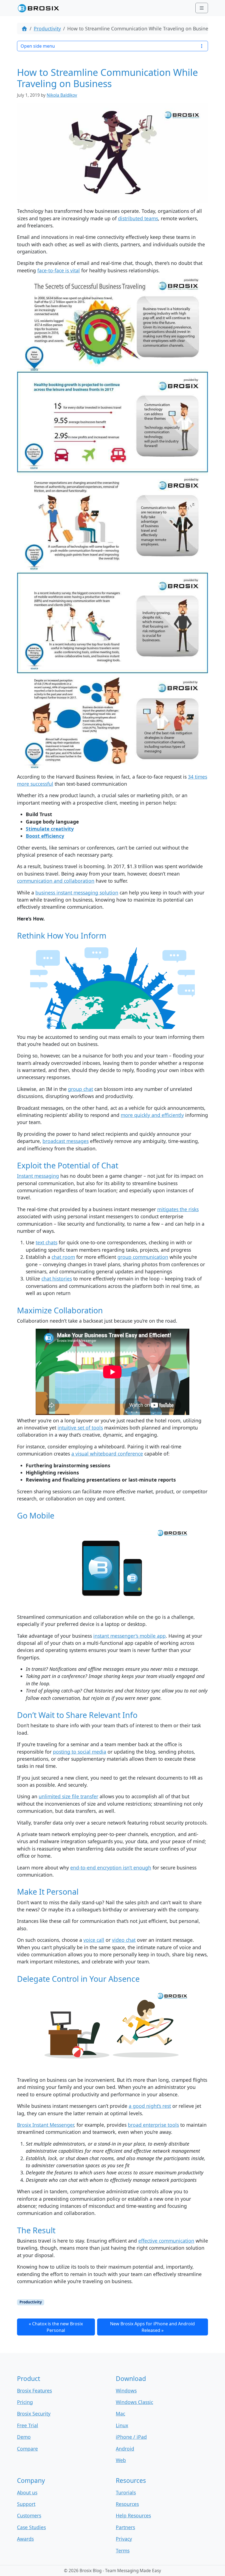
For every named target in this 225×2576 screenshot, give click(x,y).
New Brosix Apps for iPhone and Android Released (152, 2327)
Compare (27, 2449)
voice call (94, 1940)
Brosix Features (34, 2391)
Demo (24, 2437)
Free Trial (28, 2425)
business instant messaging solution (77, 893)
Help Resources (133, 2515)
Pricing (25, 2402)
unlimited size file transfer (68, 1796)
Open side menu (38, 46)
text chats (47, 1242)
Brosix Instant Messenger (45, 2125)
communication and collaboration (56, 881)
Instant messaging (38, 1176)
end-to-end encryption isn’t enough (111, 1868)
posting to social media (80, 1752)
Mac (120, 2414)
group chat (81, 1089)
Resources (127, 2504)
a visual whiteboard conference (107, 1454)
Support (26, 2504)
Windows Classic (134, 2402)
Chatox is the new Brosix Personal (57, 2327)
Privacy (124, 2539)
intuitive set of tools (80, 1428)
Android (125, 2449)
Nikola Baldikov (62, 95)
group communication (143, 1257)
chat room (63, 1257)
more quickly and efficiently (152, 1115)
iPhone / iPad (131, 2437)
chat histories (57, 1279)
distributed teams (138, 218)
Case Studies (31, 2527)
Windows (126, 2391)
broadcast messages (66, 1141)
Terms (123, 2551)
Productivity (47, 28)
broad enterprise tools (153, 2125)
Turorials (126, 2492)
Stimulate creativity (50, 829)
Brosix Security (34, 2414)
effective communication (166, 2241)
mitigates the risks (178, 1209)
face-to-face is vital (59, 270)
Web (121, 2460)
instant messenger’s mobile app (130, 1636)
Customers (29, 2515)
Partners (125, 2527)
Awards (25, 2539)
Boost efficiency (45, 836)
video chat (124, 1940)
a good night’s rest (150, 2106)
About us (27, 2492)
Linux (122, 2425)
